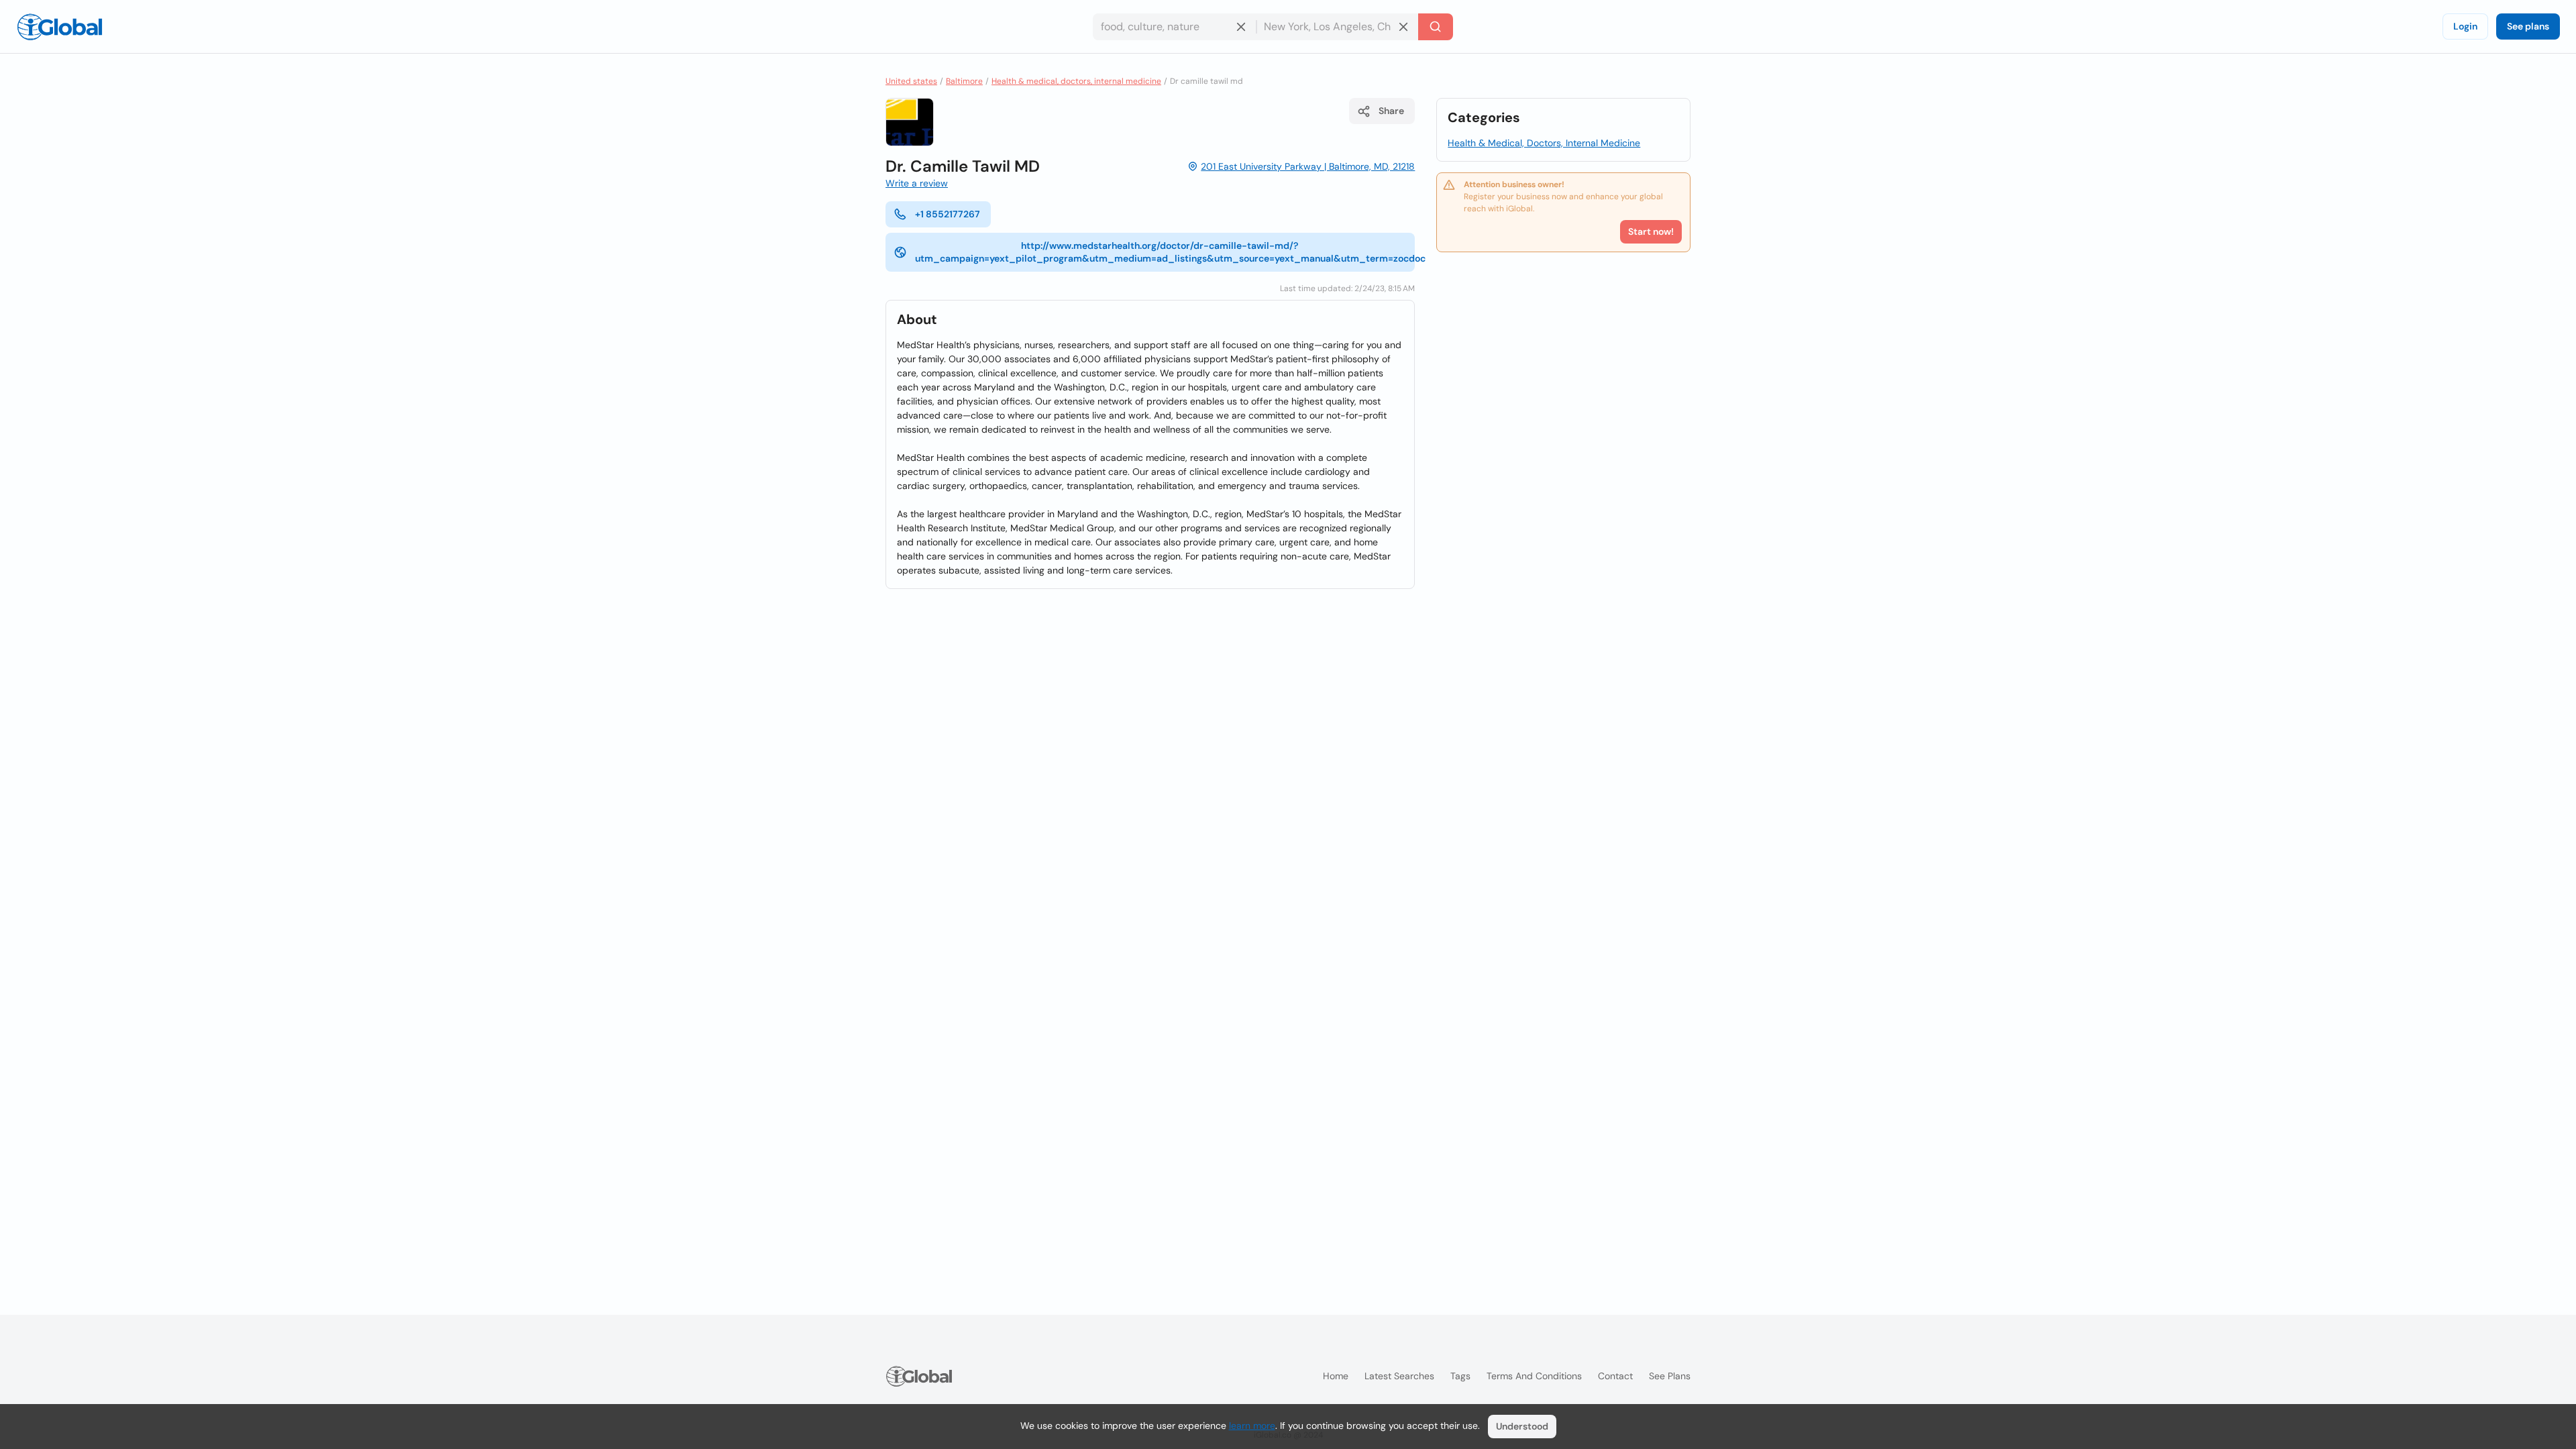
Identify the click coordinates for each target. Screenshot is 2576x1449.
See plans (2528, 26)
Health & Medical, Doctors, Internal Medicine (1544, 143)
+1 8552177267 (948, 214)
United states (911, 81)
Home (1336, 1376)
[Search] (1436, 27)
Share (1391, 111)
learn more (1252, 1426)
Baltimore (964, 81)
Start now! (1651, 231)
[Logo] (60, 27)
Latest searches (1399, 1376)
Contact (1615, 1376)
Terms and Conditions (1534, 1376)
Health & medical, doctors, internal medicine (1076, 81)
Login (2465, 26)
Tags (1460, 1376)
